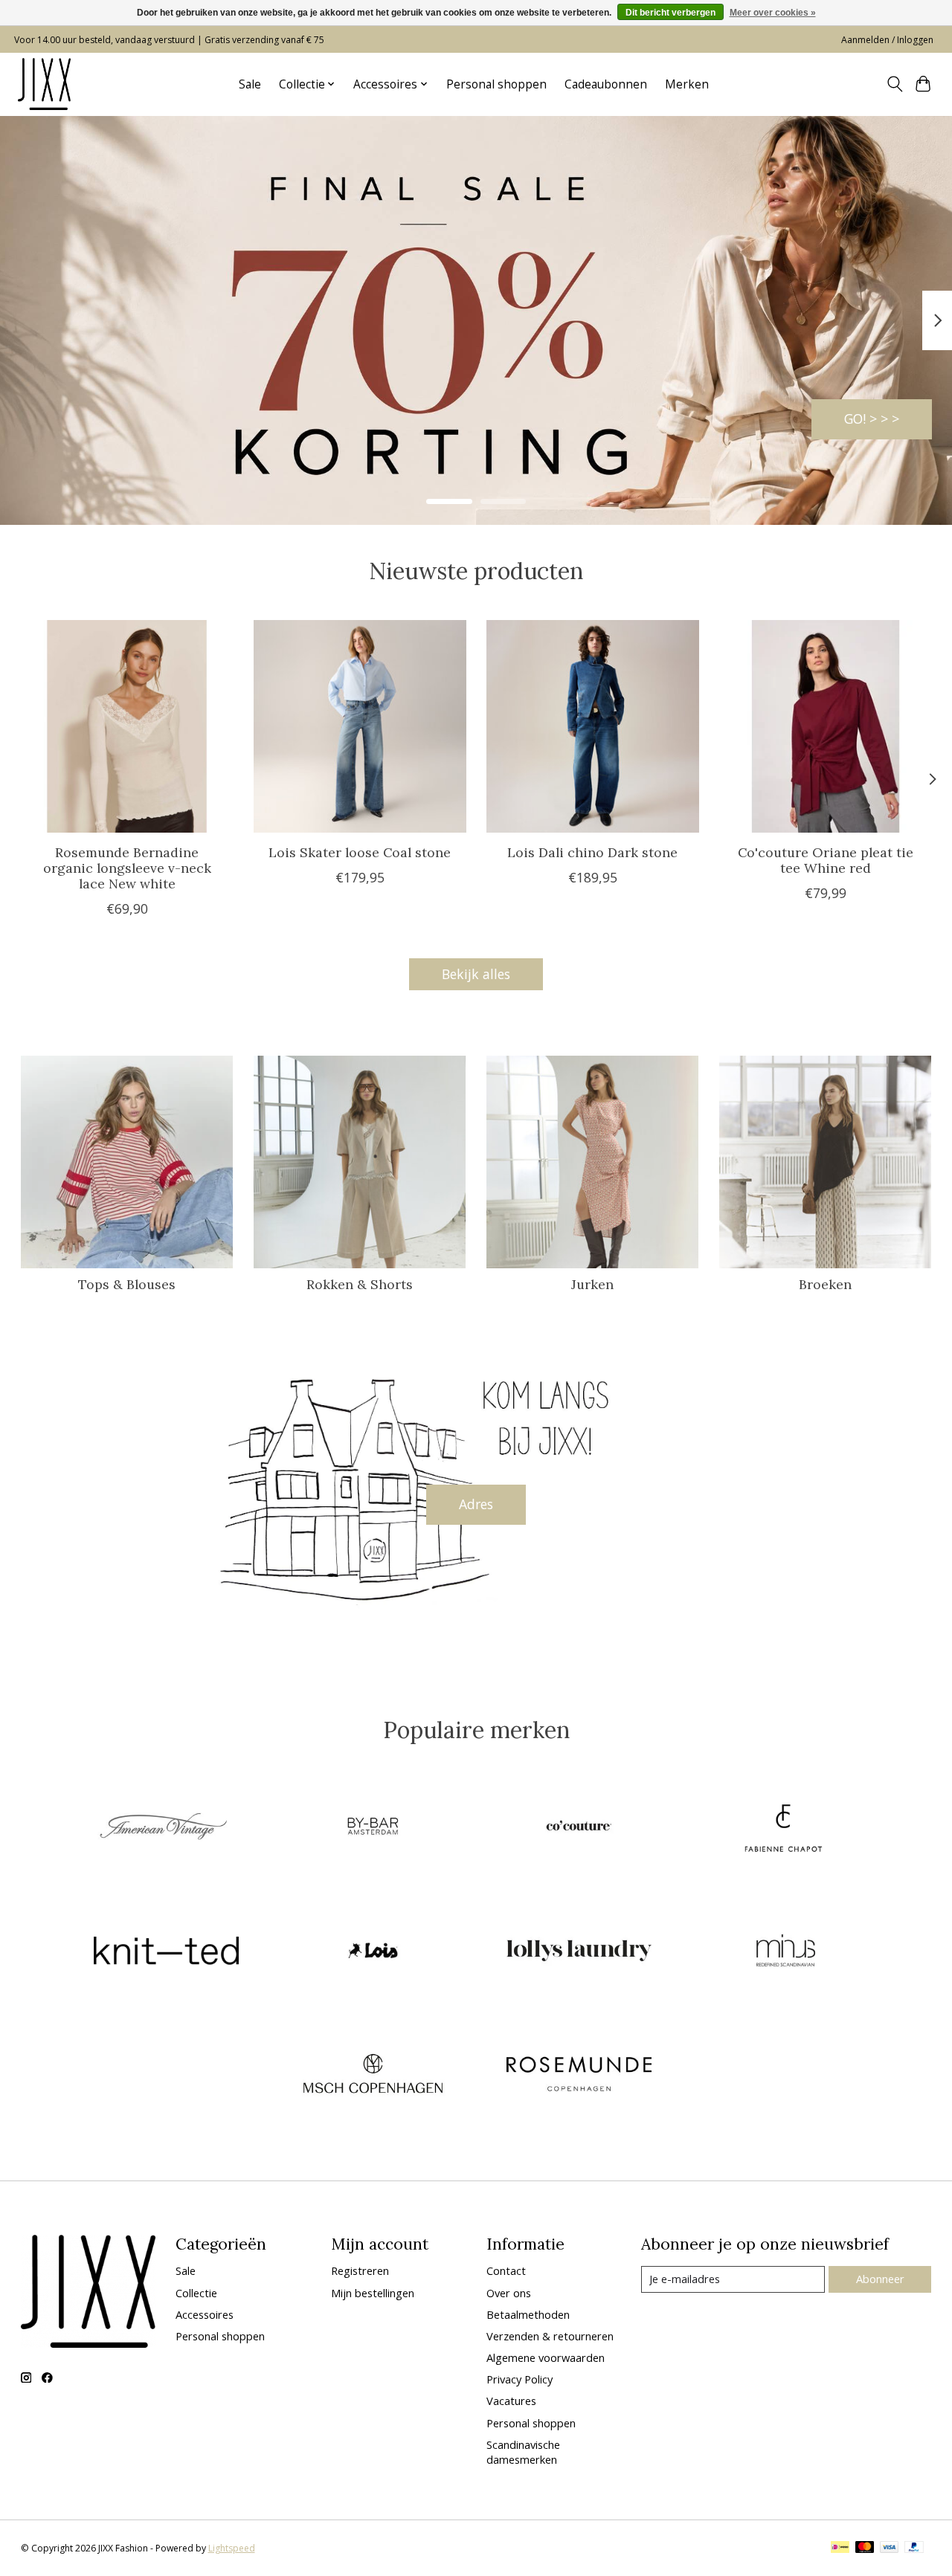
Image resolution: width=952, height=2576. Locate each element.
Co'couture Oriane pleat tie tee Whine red (826, 860)
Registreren (360, 2270)
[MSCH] (373, 2076)
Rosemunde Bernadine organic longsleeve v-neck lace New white (126, 868)
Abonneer (880, 2279)
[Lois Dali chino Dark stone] (593, 726)
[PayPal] (914, 2548)
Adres (476, 1504)
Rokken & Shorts (360, 1284)
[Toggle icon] (894, 84)
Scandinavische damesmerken (523, 2452)
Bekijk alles (476, 974)
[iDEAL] (840, 2548)
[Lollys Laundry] (579, 1952)
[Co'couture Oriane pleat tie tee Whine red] (826, 726)
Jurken (592, 1284)
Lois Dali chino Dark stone (592, 852)
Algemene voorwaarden (546, 2357)
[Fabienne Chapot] (785, 1828)
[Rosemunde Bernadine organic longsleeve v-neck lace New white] (127, 726)
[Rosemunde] (579, 2076)
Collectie (196, 2293)
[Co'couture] (579, 1828)
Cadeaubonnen (606, 84)
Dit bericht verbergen (670, 13)
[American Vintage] (167, 1828)
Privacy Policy (520, 2379)
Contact (506, 2270)
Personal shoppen (496, 84)
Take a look (864, 419)
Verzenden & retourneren (550, 2336)
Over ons (509, 2293)
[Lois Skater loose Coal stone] (360, 726)
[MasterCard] (865, 2548)
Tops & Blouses (127, 1284)
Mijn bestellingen (373, 2293)
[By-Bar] (373, 1828)
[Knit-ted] (167, 1952)
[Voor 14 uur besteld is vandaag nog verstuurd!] (44, 84)
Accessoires (205, 2314)
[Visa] (890, 2548)
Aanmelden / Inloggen (887, 40)
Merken (687, 84)
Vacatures (511, 2401)
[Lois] (373, 1952)
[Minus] (785, 1952)
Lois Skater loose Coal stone (360, 852)
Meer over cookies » (773, 13)
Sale (250, 84)
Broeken (825, 1284)
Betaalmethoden (528, 2314)
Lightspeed (232, 2548)
